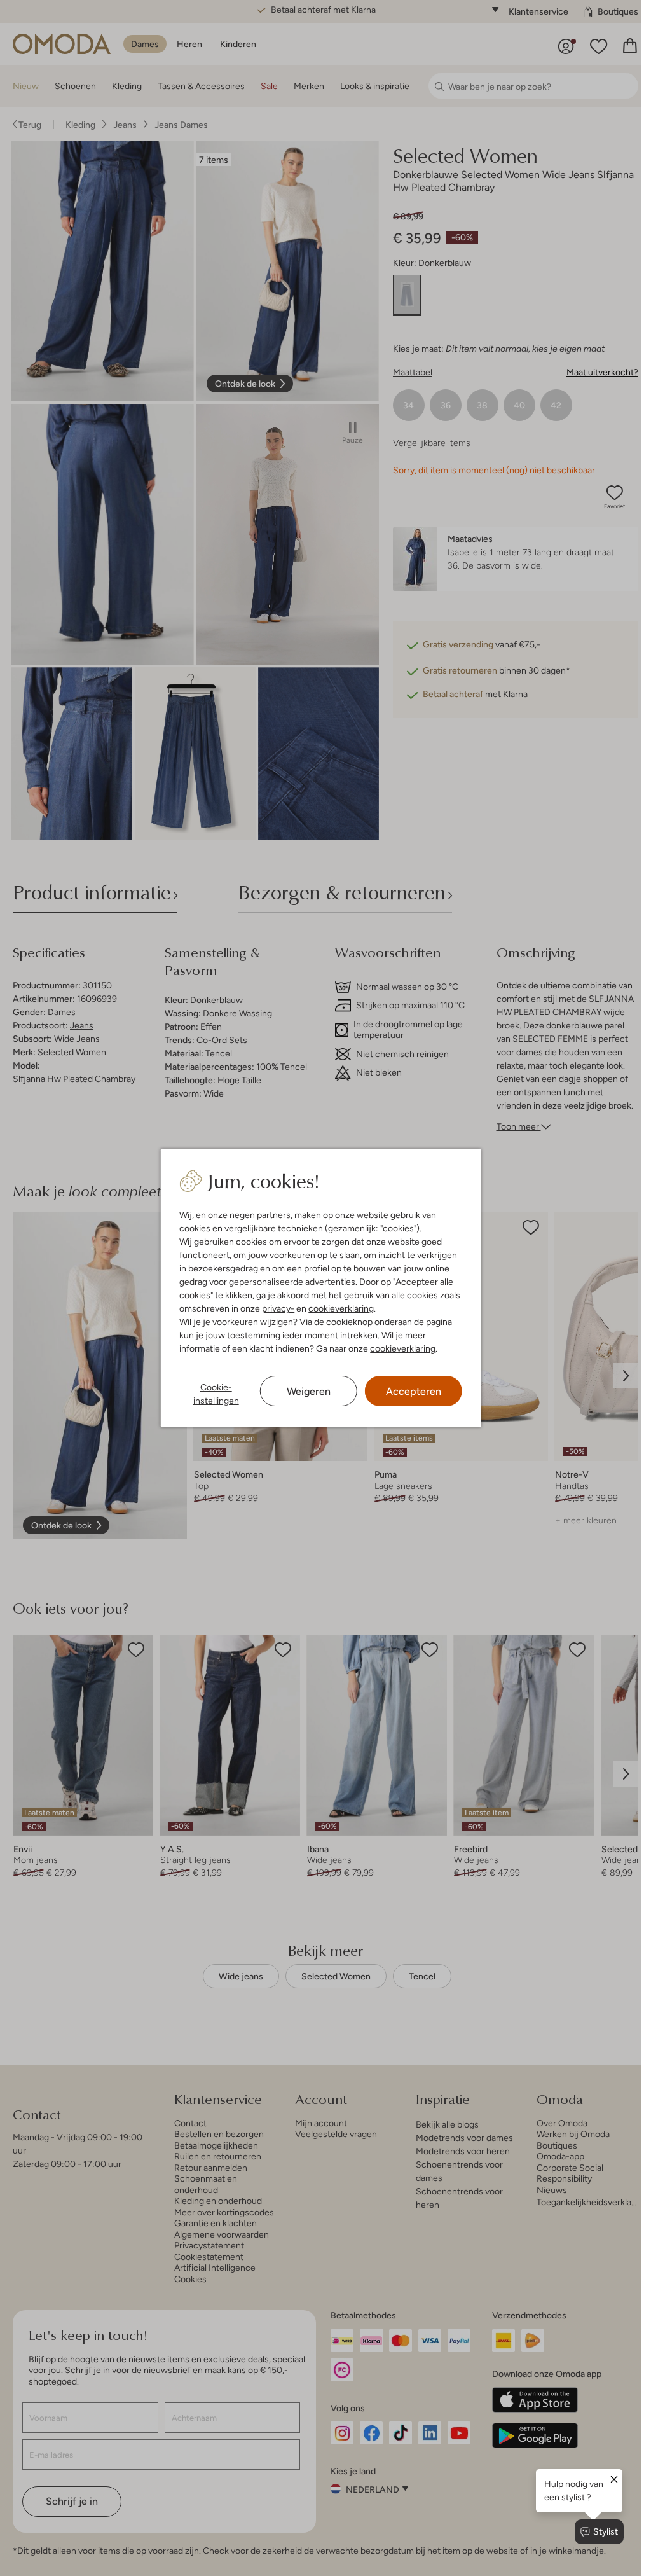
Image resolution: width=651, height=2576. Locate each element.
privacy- (278, 1308)
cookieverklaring (341, 1308)
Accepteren (414, 1391)
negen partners (260, 1215)
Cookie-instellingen (216, 1394)
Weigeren (309, 1391)
